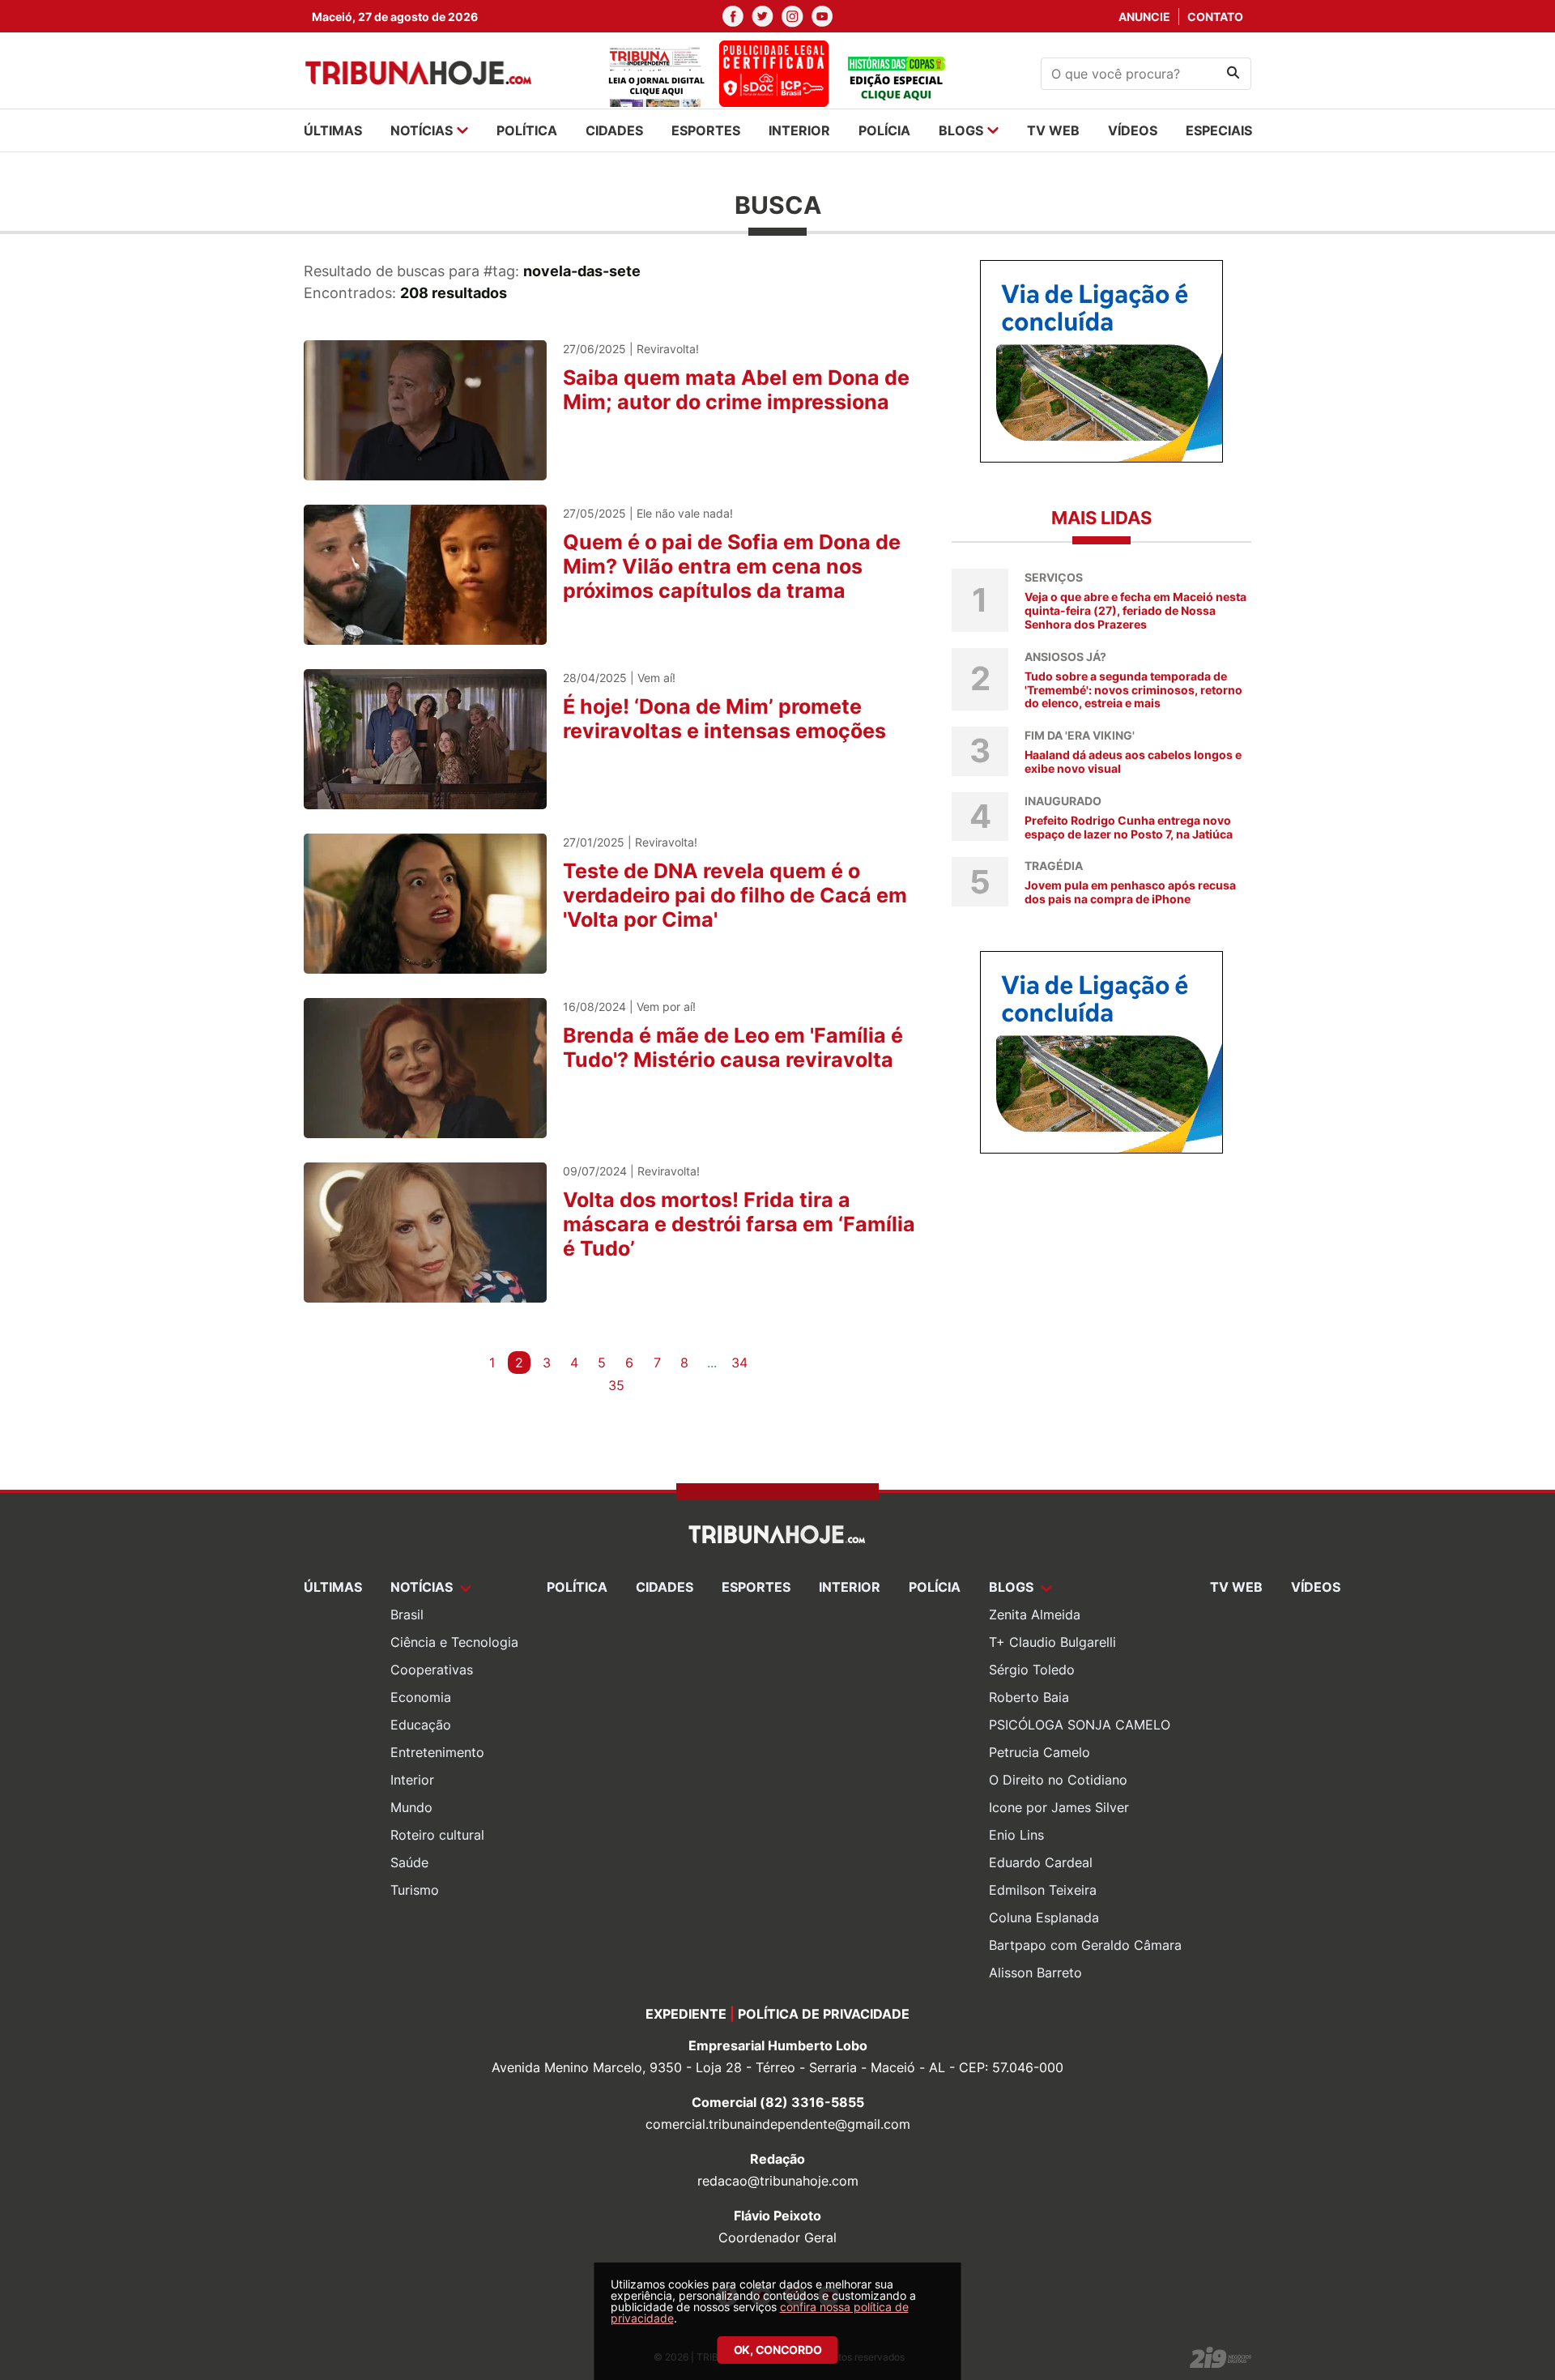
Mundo (411, 1807)
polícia (884, 130)
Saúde (409, 1862)
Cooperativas (432, 1670)
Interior (412, 1780)
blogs (961, 130)
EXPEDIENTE (686, 2014)
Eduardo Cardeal (1041, 1862)
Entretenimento (437, 1752)
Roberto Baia (1029, 1697)
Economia (421, 1697)
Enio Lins (1016, 1835)
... (712, 1363)
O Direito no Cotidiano (1058, 1780)
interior (799, 130)
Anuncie (1144, 17)
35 (616, 1385)
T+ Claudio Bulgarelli (1052, 1642)
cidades (614, 130)
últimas (333, 130)
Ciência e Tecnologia (454, 1642)
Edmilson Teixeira (1043, 1890)
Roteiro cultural (437, 1835)
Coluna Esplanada (1044, 1917)
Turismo (415, 1890)
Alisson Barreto (1035, 1973)
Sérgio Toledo (1032, 1670)
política (527, 130)
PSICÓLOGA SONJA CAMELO (1080, 1725)
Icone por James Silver (1059, 1807)
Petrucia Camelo (1040, 1752)
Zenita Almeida (1035, 1614)
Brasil (407, 1614)
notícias (422, 130)
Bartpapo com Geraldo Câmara (1085, 1945)
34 (739, 1363)
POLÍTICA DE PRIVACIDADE (824, 2014)
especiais (1219, 130)
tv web (1053, 130)
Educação (421, 1725)
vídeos (1133, 130)
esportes (706, 130)
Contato (1215, 17)
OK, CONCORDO (778, 2350)
